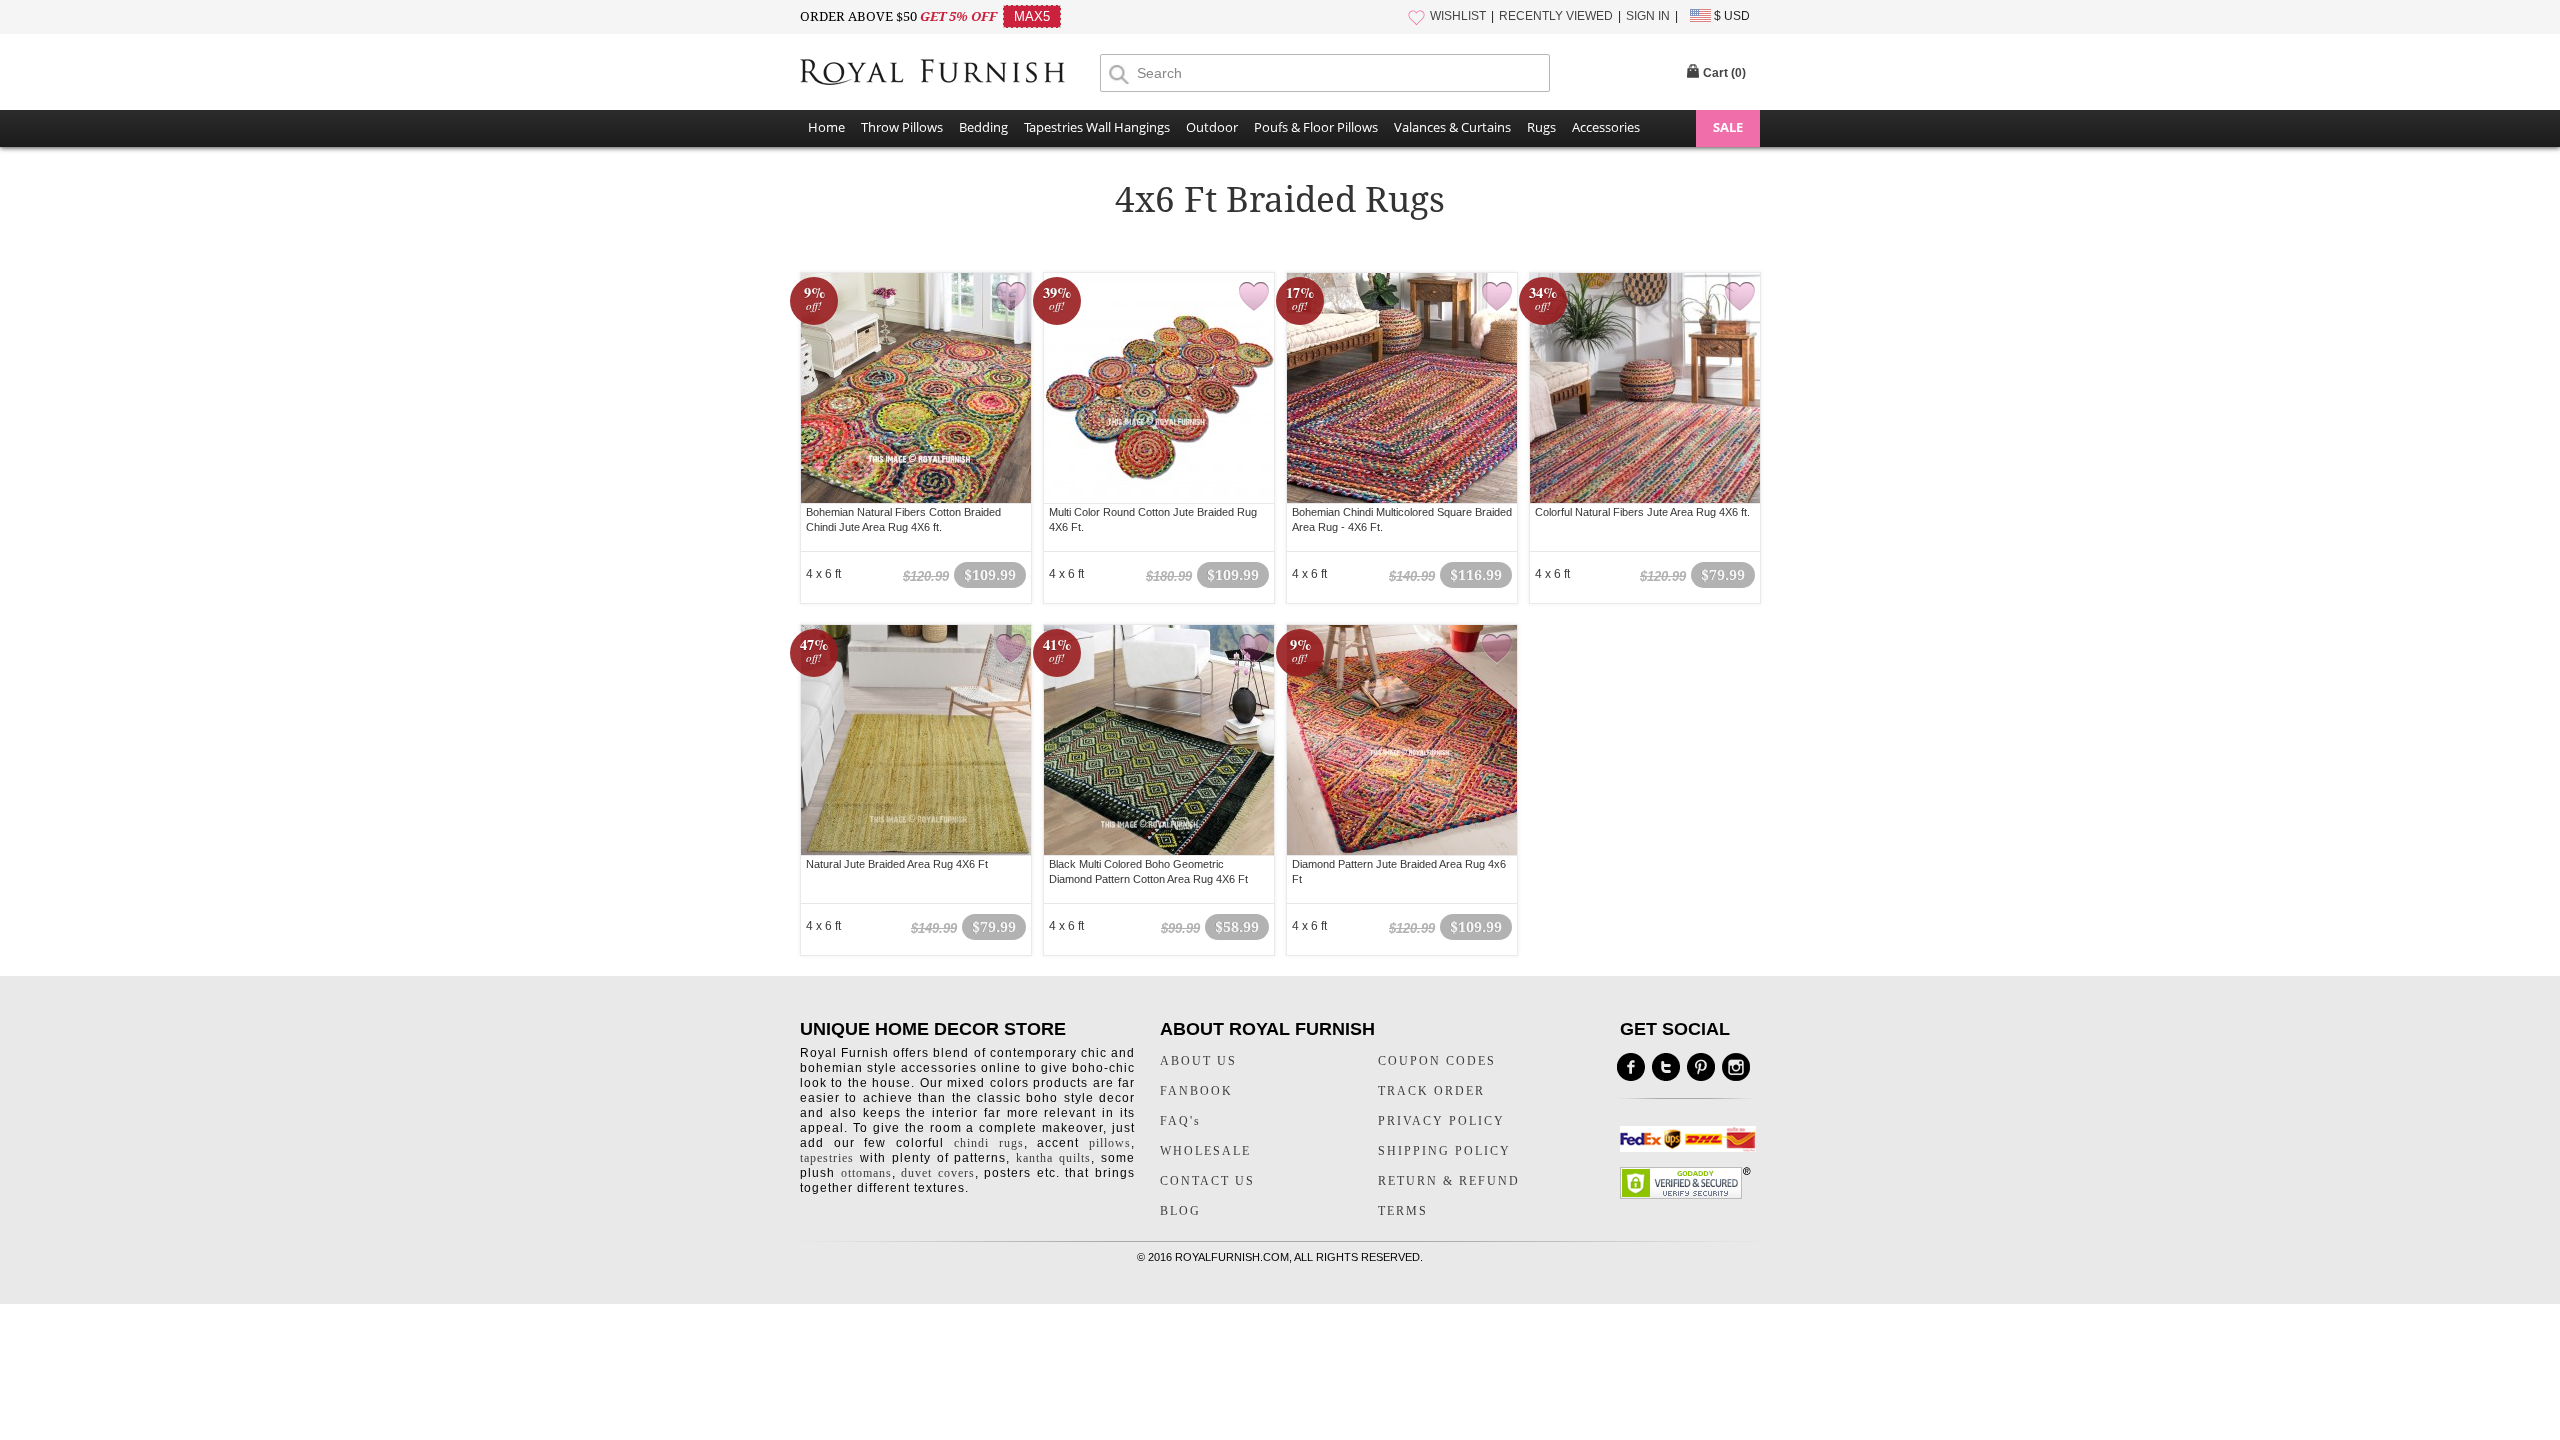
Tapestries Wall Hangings (1097, 127)
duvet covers (938, 1173)
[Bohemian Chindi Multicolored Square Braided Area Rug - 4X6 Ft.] (1402, 388)
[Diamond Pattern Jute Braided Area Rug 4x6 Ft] (1402, 740)
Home (826, 127)
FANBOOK (1196, 1091)
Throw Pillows (902, 127)
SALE (1728, 127)
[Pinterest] (1701, 1067)
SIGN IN (1648, 16)
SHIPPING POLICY (1444, 1151)
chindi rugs (989, 1143)
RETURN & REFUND (1449, 1181)
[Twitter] (1666, 1067)
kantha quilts (1053, 1158)
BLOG (1180, 1211)
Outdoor (1212, 127)
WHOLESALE (1205, 1151)
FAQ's (1180, 1121)
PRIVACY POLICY (1441, 1121)
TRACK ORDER (1431, 1091)
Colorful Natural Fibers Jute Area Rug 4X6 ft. (1642, 512)
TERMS (1403, 1211)
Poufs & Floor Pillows (1316, 127)
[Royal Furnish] (950, 72)
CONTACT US (1207, 1181)
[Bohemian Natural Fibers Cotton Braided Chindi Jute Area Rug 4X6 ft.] (916, 388)
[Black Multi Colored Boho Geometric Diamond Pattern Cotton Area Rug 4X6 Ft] (1159, 740)
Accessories (1606, 127)
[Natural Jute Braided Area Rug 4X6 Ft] (916, 740)
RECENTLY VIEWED (1556, 16)
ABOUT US (1198, 1061)
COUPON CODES (1437, 1061)
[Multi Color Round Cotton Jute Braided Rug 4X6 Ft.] (1159, 388)
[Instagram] (1736, 1067)
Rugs (1541, 127)
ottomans (866, 1173)
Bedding (983, 127)
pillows (1110, 1143)
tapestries (827, 1158)
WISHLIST (1458, 16)
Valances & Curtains (1452, 127)
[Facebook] (1631, 1067)
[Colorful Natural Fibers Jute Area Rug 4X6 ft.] (1645, 388)
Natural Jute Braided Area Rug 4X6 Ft (897, 864)
